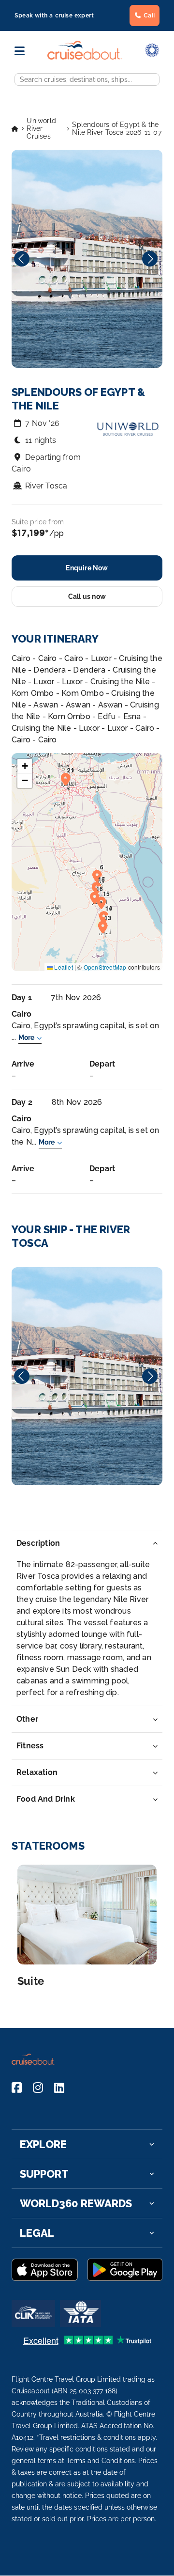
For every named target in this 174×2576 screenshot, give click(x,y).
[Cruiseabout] (85, 57)
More (26, 1037)
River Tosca (46, 486)
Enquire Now (87, 568)
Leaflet (63, 967)
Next (150, 259)
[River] (87, 1376)
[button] (100, 876)
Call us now (87, 597)
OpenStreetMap (105, 967)
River (87, 1376)
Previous (22, 259)
